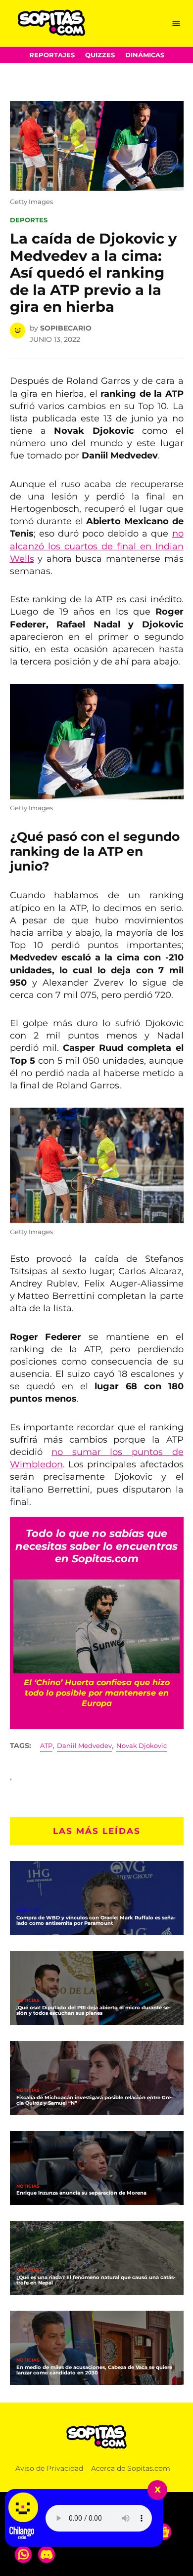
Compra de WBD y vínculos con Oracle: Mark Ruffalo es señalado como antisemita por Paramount (96, 1920)
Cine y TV (28, 1911)
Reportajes (52, 55)
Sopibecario (66, 328)
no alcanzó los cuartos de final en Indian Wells (97, 546)
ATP (46, 1746)
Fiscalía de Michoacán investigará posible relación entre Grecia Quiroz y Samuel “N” (95, 2100)
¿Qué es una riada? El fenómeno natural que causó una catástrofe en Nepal (96, 2280)
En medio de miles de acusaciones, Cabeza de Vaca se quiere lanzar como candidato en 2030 (94, 2370)
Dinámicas (145, 55)
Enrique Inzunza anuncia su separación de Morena (81, 2193)
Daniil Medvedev (84, 1746)
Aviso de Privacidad (49, 2468)
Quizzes (100, 55)
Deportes (29, 220)
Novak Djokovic (142, 1746)
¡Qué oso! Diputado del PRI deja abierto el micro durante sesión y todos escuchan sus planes (94, 2010)
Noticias (28, 2001)
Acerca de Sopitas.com (131, 2468)
